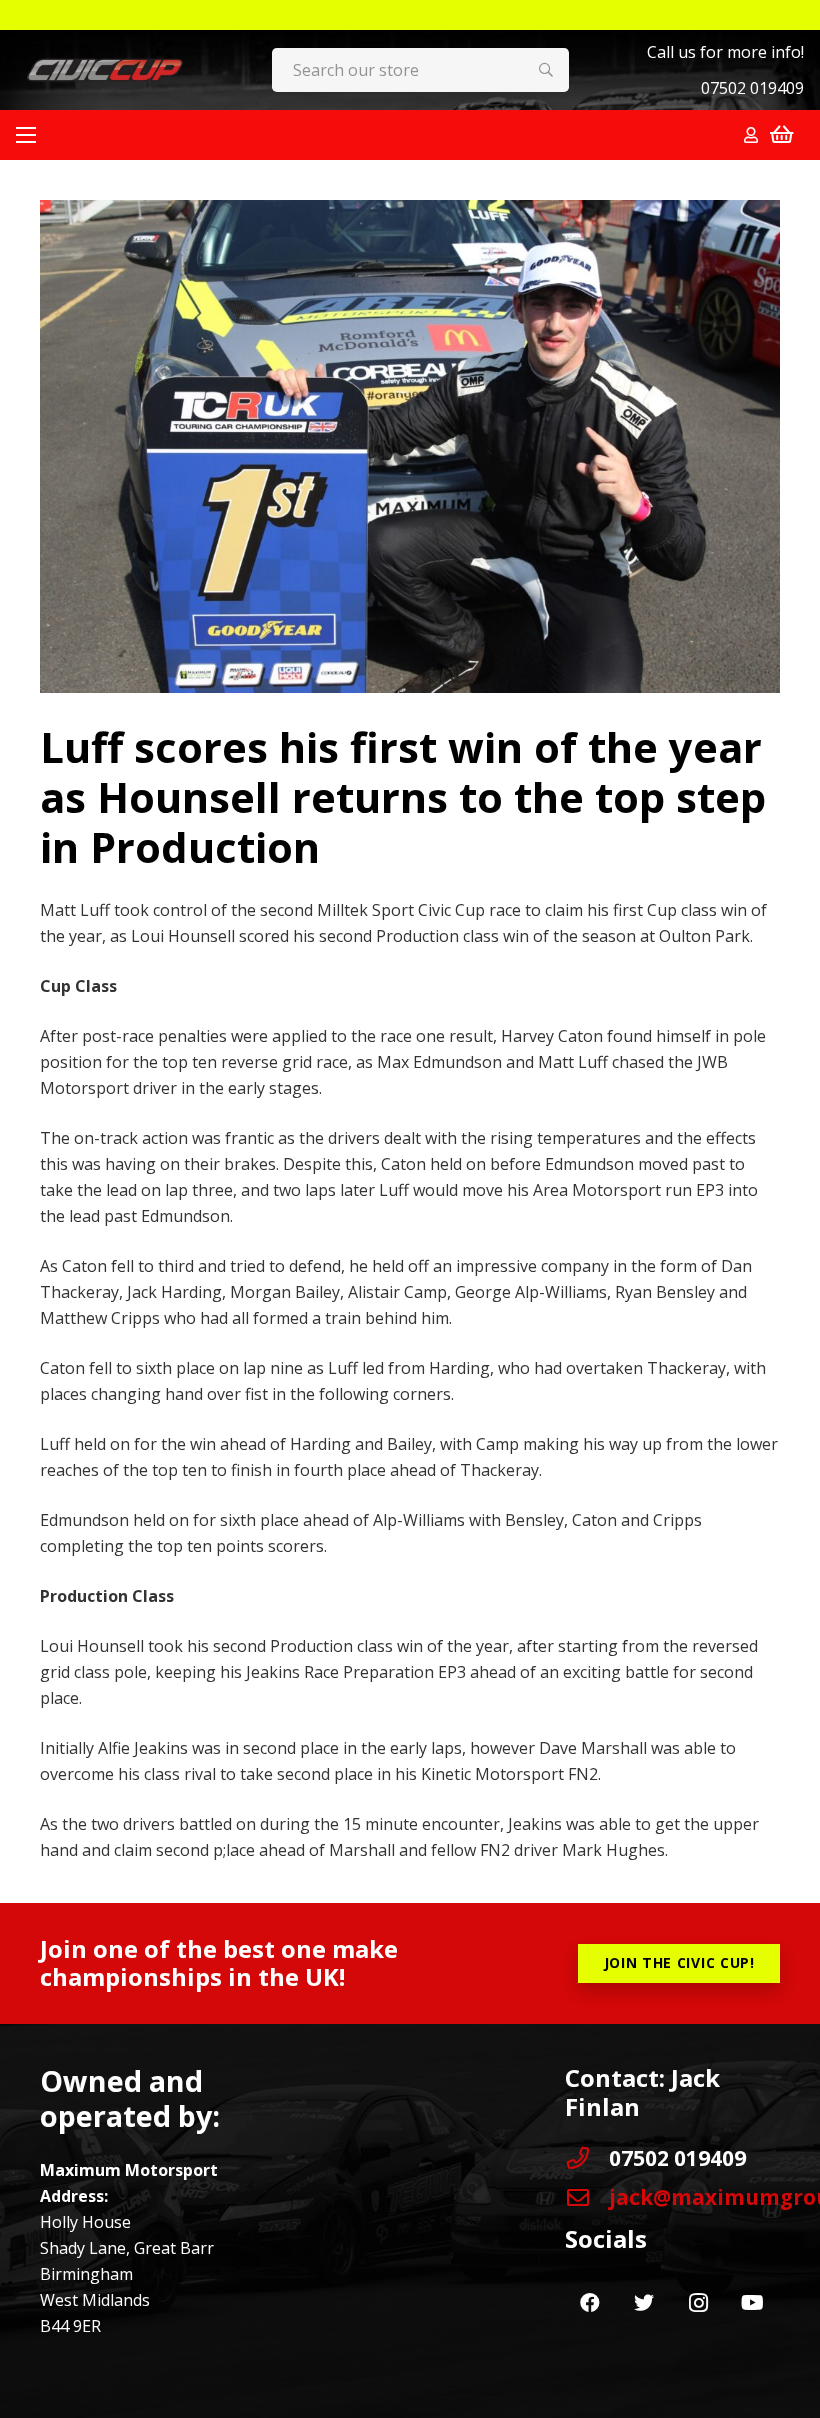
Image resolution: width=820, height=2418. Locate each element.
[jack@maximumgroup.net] (587, 2198)
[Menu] (26, 135)
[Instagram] (698, 2303)
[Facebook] (590, 2303)
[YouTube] (752, 2303)
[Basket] (781, 135)
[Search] (546, 70)
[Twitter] (644, 2303)
